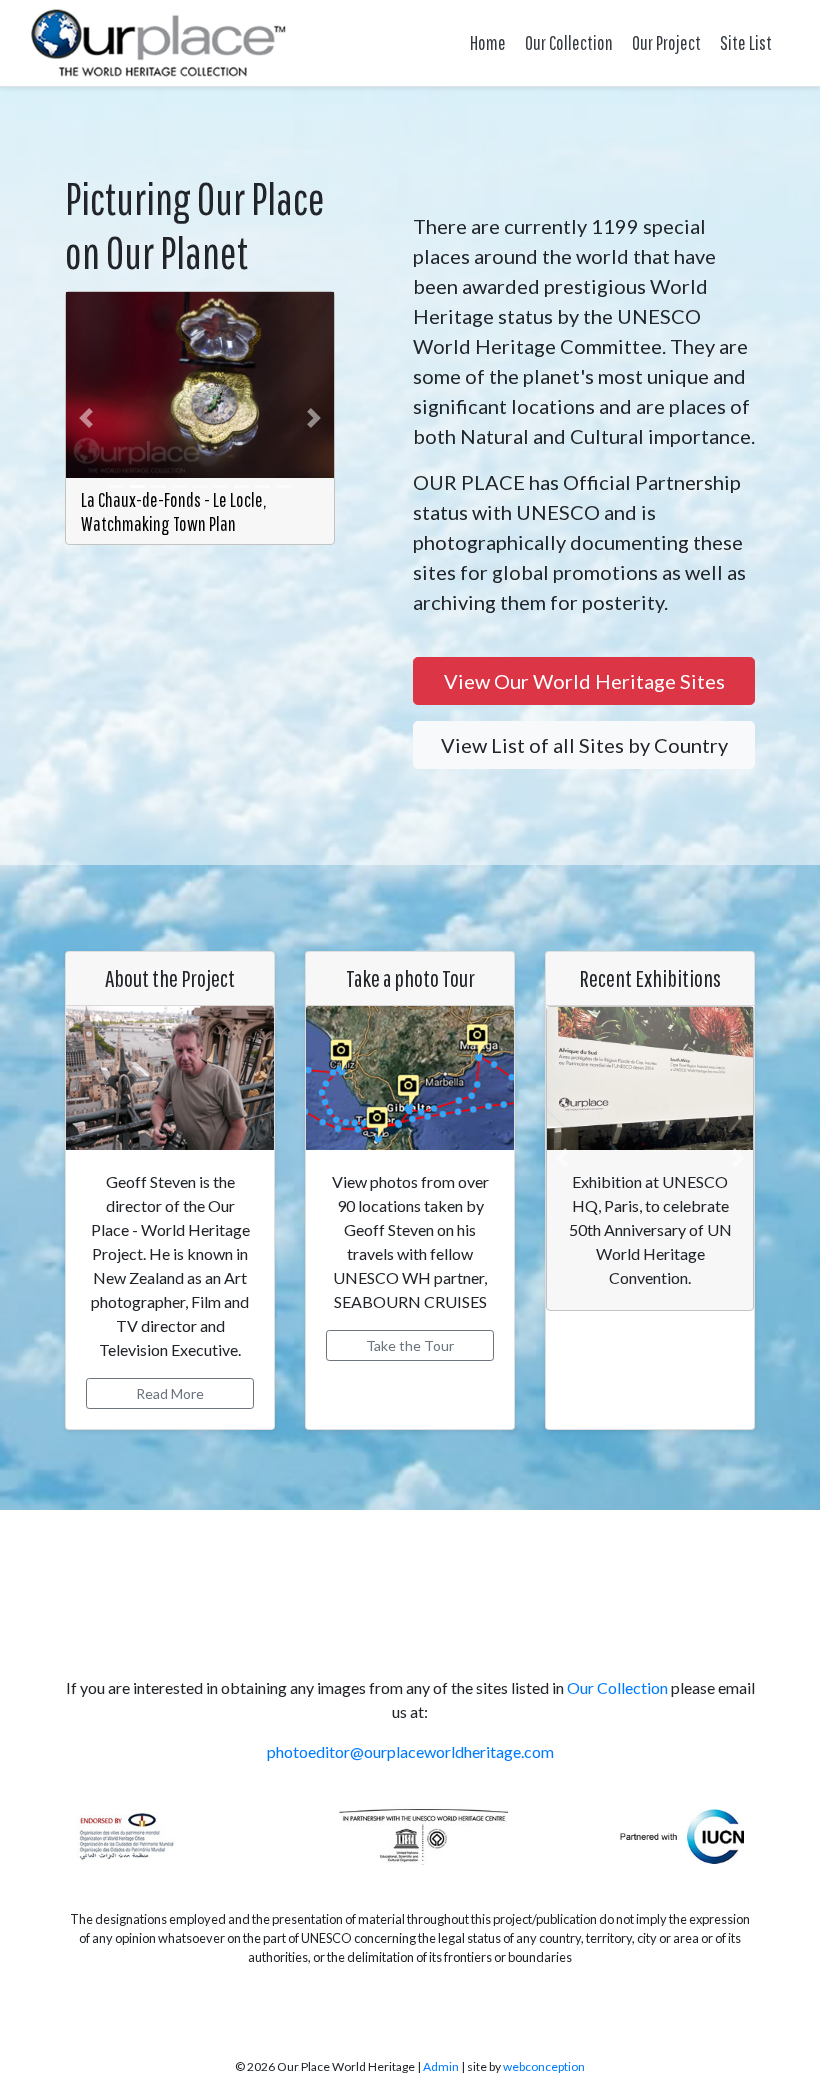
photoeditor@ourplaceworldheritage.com (410, 1751)
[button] (86, 417)
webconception (544, 2066)
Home (488, 42)
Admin (441, 2066)
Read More (170, 1393)
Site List (746, 42)
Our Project (666, 42)
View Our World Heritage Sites (584, 681)
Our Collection (569, 42)
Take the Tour (410, 1345)
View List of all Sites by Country (584, 745)
